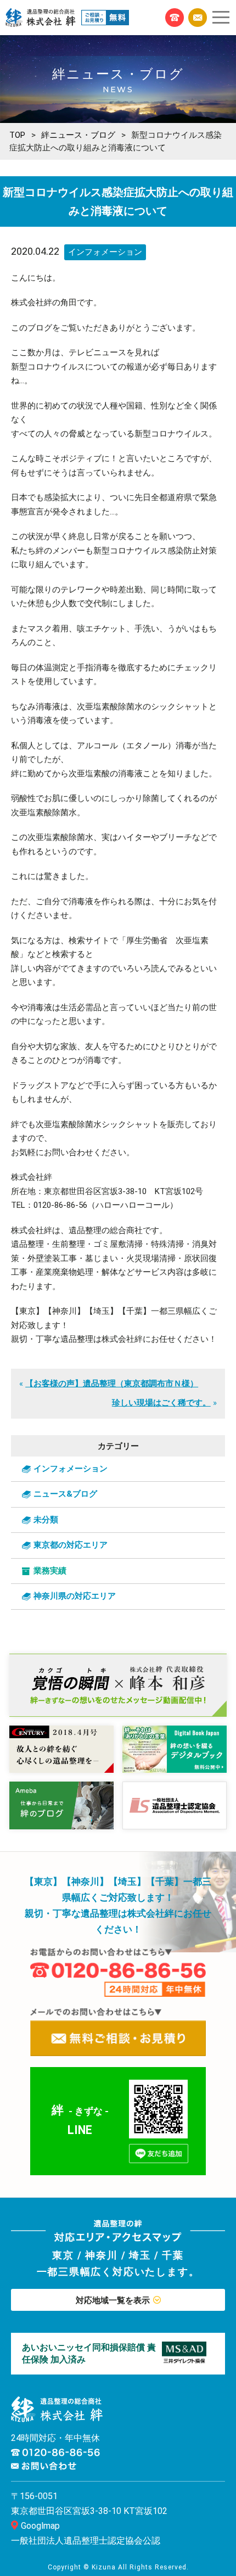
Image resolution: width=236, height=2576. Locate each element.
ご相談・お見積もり (198, 18)
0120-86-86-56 (175, 18)
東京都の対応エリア (71, 1545)
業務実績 (50, 1571)
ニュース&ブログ (65, 1494)
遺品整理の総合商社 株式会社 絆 (41, 18)
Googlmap (40, 2526)
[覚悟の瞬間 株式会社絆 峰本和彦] (118, 1685)
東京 (63, 2255)
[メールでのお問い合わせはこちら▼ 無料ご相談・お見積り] (118, 2032)
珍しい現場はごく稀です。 (161, 1403)
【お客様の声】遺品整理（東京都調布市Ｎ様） (112, 1384)
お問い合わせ (44, 2466)
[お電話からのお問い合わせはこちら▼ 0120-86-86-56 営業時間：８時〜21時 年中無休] (118, 1972)
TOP (17, 135)
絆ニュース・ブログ (78, 135)
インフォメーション (105, 252)
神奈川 (101, 2255)
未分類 (46, 1520)
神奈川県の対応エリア (75, 1596)
